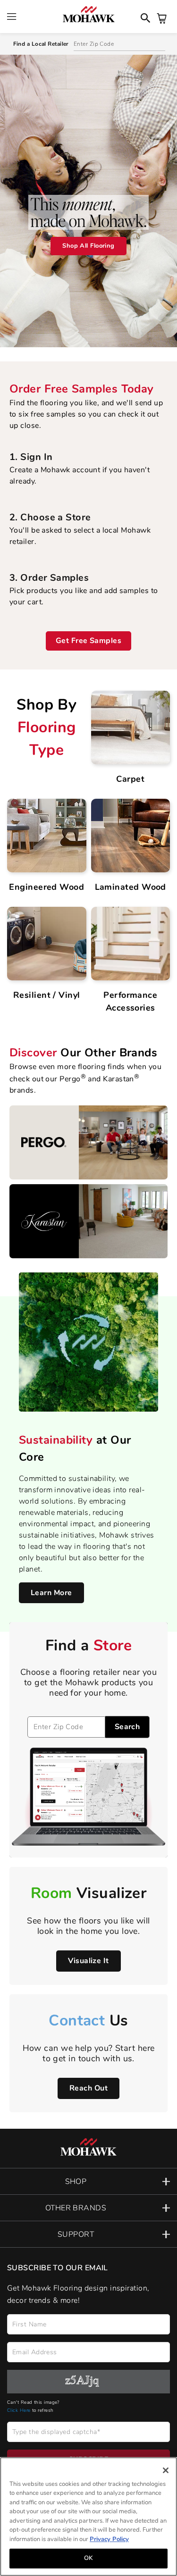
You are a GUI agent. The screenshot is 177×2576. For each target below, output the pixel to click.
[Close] (166, 2470)
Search (127, 1727)
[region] (88, 2517)
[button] (88, 2181)
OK (88, 2558)
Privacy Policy (109, 2539)
